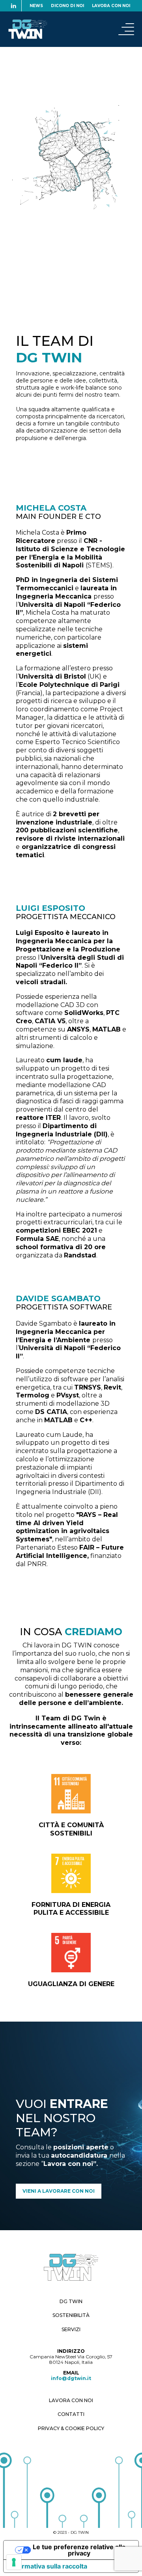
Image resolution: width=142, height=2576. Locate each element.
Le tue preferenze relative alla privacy (79, 2550)
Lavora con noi (111, 6)
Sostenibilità (71, 2315)
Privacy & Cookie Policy (71, 2428)
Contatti (71, 2414)
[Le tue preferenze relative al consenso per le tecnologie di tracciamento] (14, 2562)
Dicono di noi (67, 6)
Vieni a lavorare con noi (59, 2191)
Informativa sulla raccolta (49, 2566)
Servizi (71, 2329)
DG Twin (71, 2301)
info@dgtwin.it (71, 2378)
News (36, 6)
